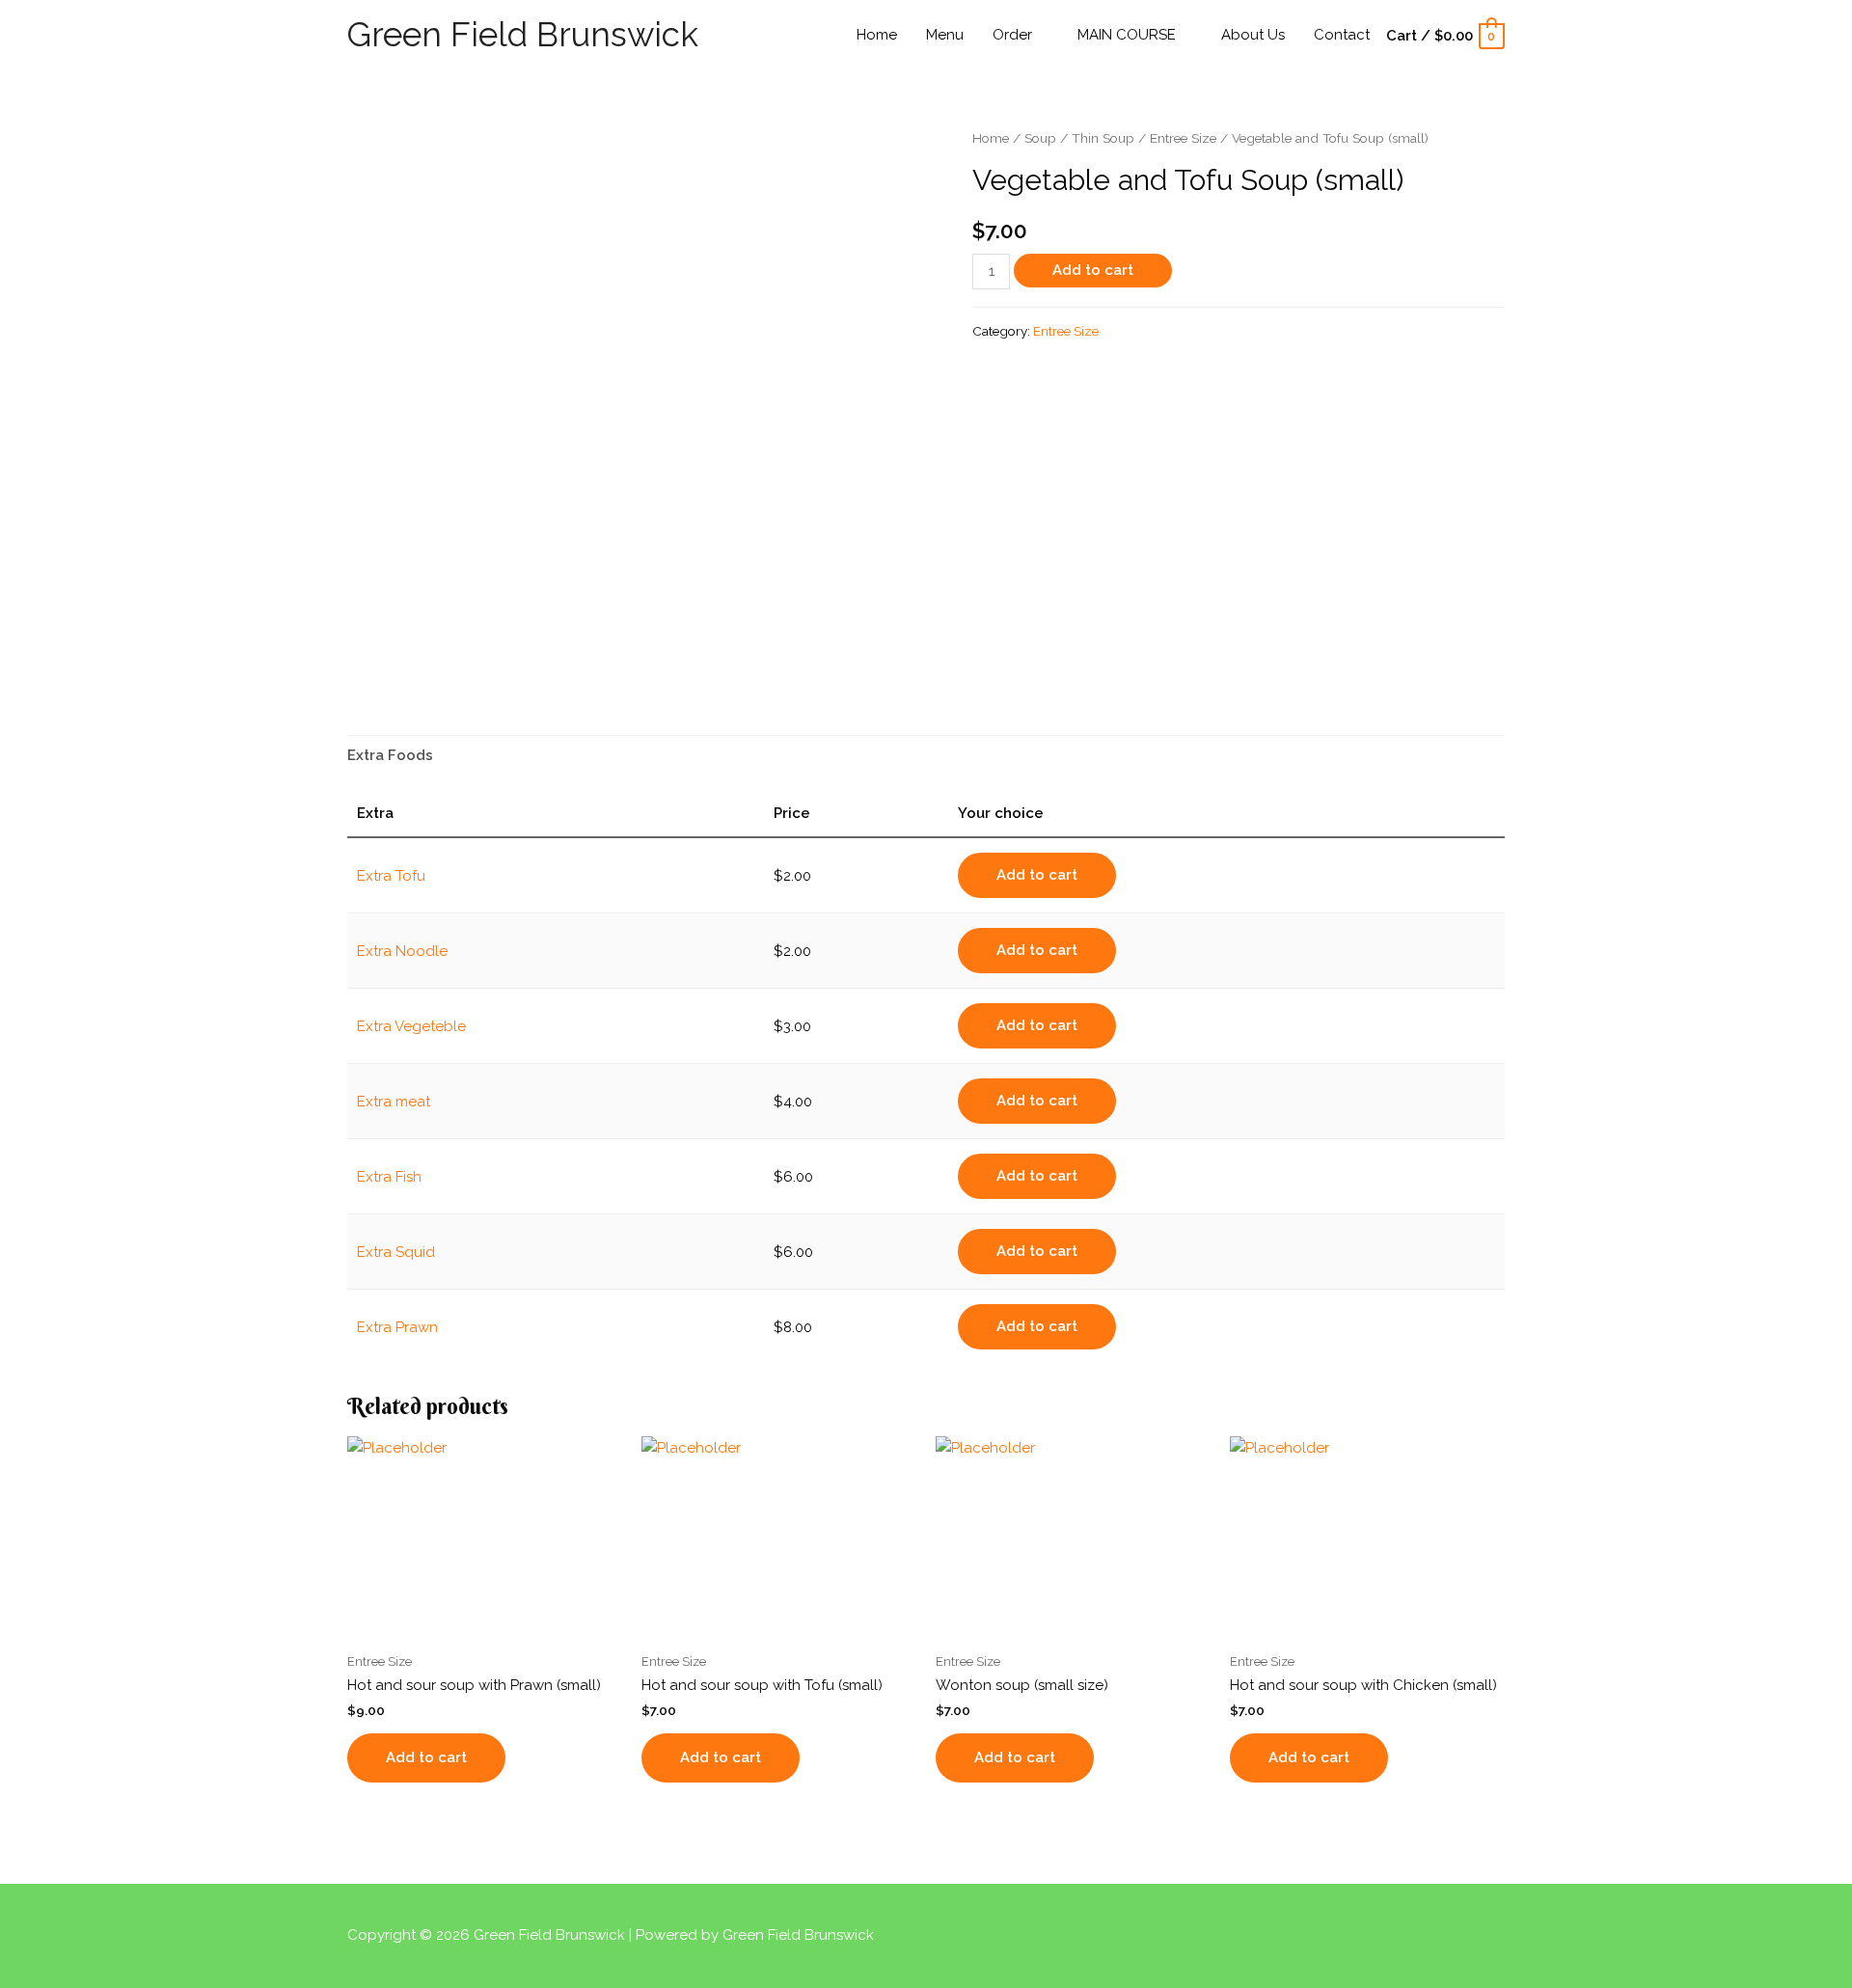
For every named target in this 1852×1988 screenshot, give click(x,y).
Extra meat (394, 1102)
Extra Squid (396, 1252)
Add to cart (1093, 270)
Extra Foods (390, 755)
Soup (1040, 138)
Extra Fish (389, 1177)
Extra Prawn (397, 1327)
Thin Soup (1103, 138)
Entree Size (1183, 138)
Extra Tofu (391, 876)
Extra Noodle (402, 951)
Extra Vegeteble (411, 1026)
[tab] (390, 756)
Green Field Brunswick (523, 34)
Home (991, 138)
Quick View (485, 1625)
